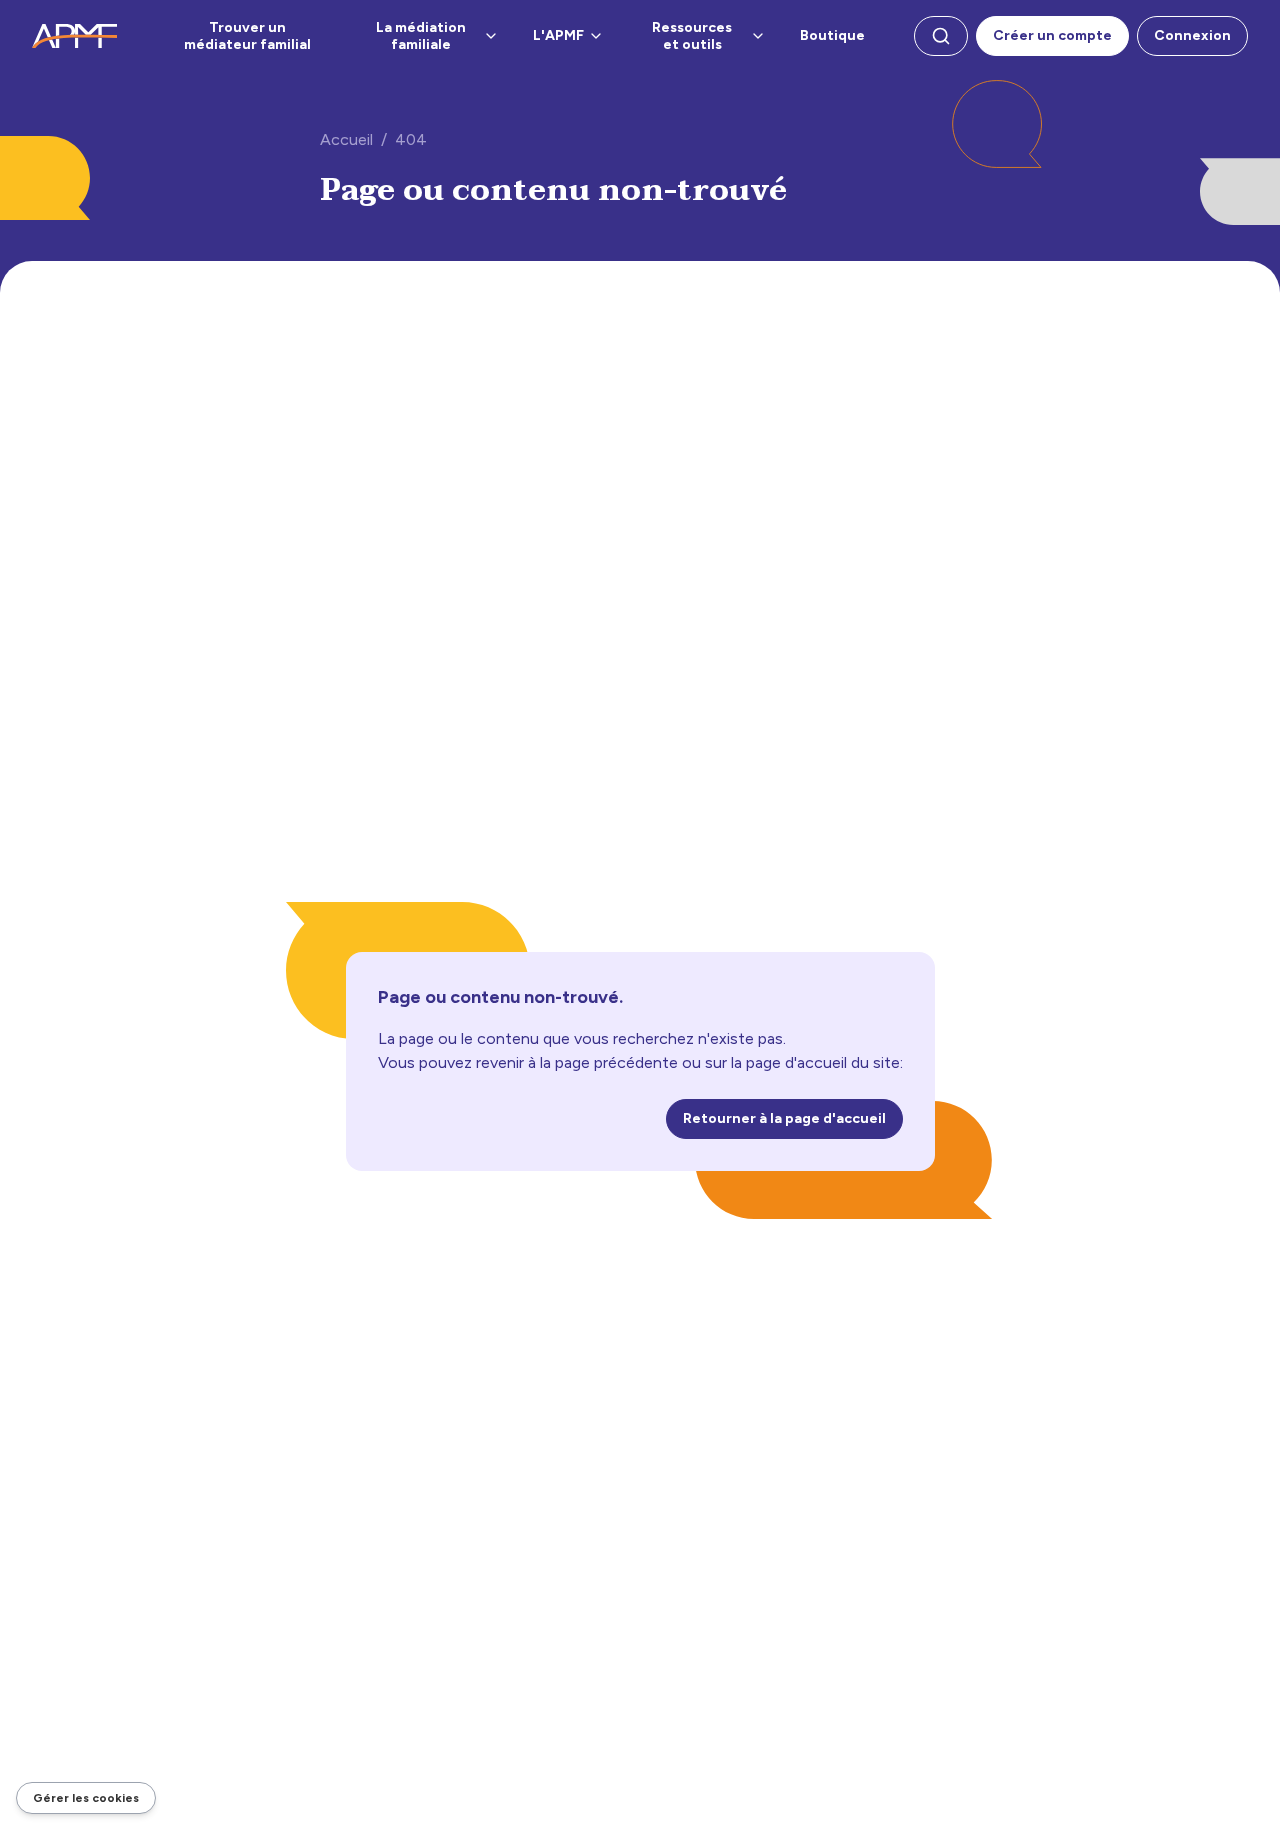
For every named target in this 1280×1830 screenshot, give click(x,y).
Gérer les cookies (86, 1798)
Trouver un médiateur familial (247, 36)
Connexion (1192, 35)
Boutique (832, 35)
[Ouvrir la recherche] (941, 36)
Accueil (346, 139)
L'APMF (558, 35)
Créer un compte (1052, 35)
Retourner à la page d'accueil (784, 1118)
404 (411, 139)
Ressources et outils (692, 36)
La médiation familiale (421, 36)
